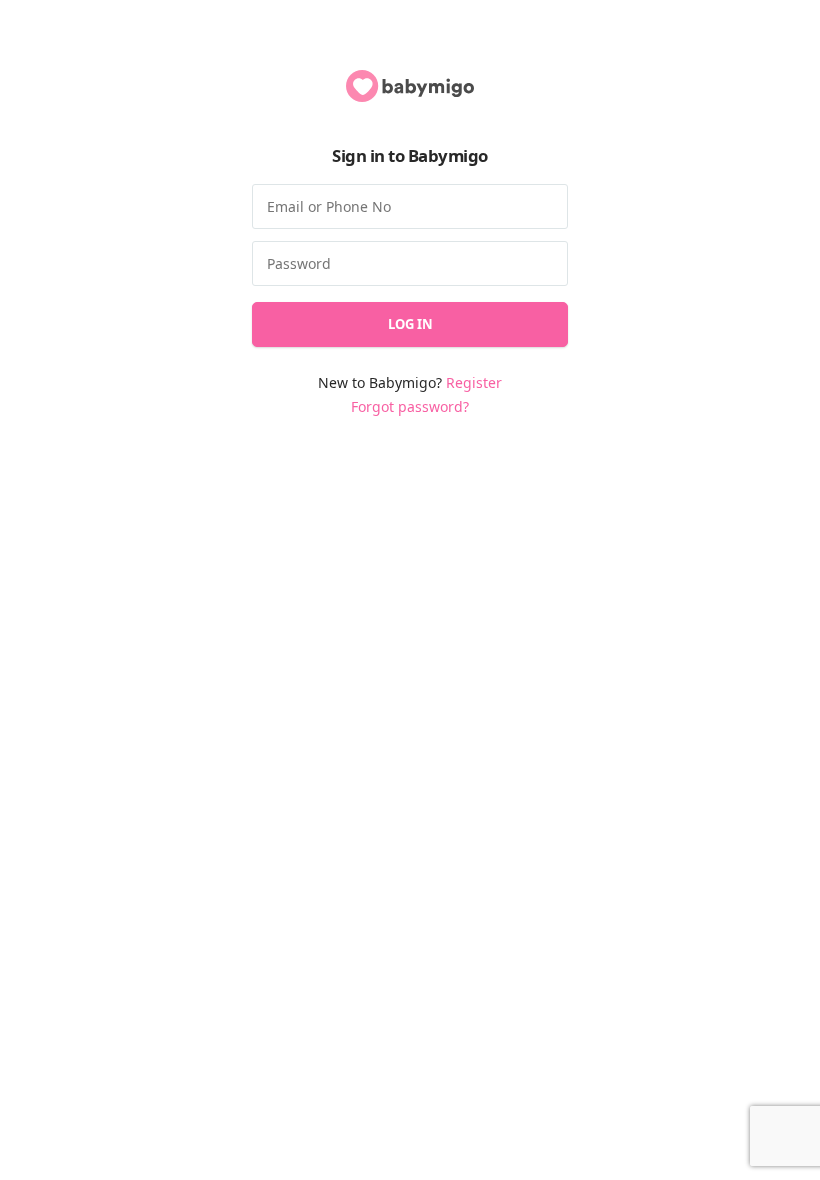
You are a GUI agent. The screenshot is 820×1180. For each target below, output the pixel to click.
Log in (410, 324)
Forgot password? (410, 406)
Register (474, 382)
